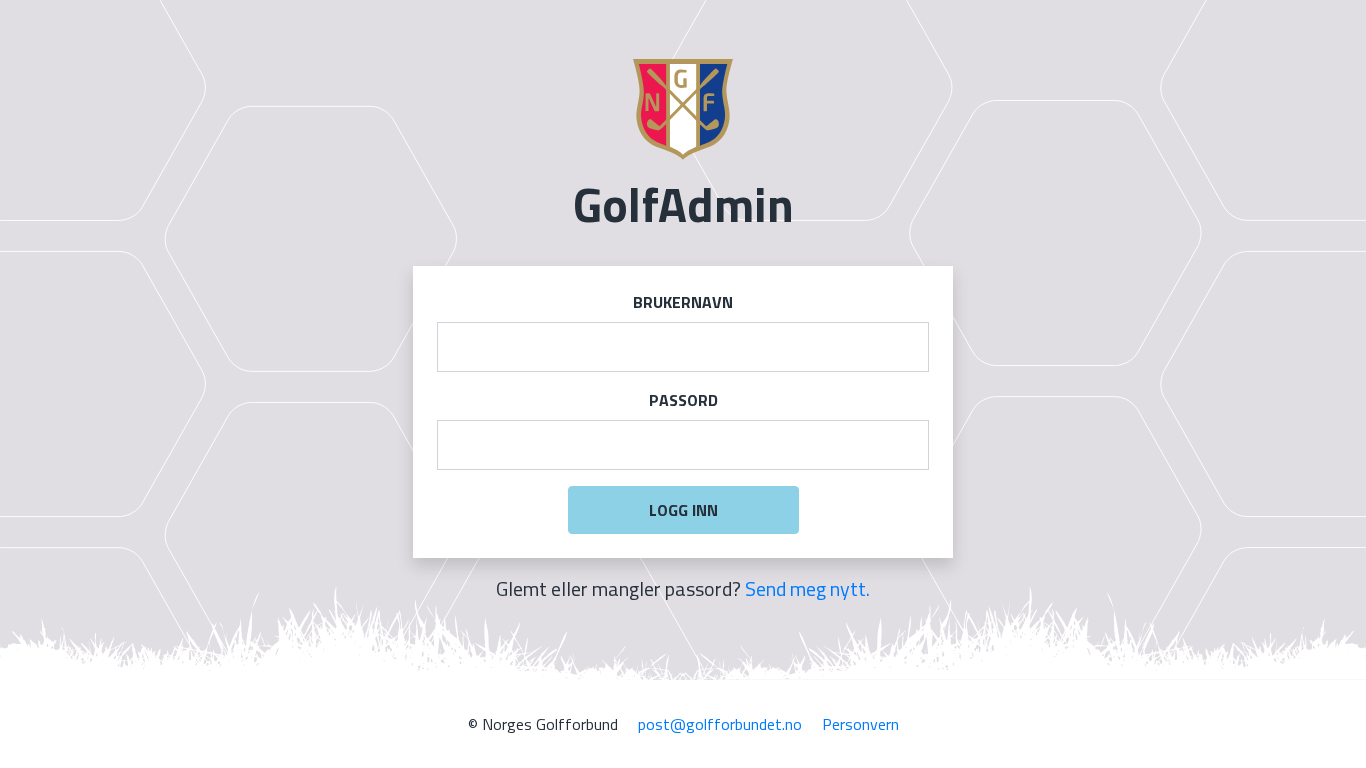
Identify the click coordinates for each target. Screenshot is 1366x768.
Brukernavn (683, 302)
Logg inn (683, 510)
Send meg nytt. (807, 588)
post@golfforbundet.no (720, 724)
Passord (683, 400)
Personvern (860, 724)
